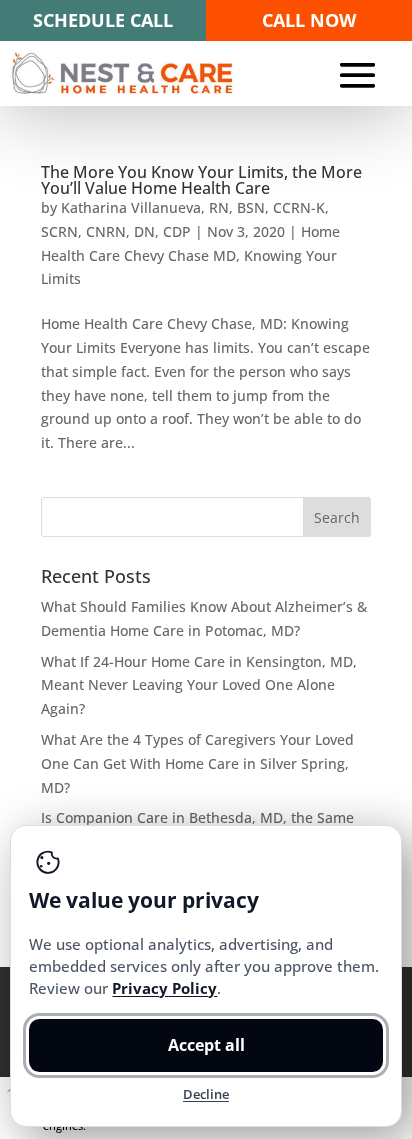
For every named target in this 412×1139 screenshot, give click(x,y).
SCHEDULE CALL (103, 20)
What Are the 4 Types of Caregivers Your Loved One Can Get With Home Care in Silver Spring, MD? (197, 763)
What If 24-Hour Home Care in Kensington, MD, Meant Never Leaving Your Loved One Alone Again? (199, 684)
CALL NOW (309, 20)
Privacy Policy (164, 988)
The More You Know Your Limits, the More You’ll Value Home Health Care (201, 180)
